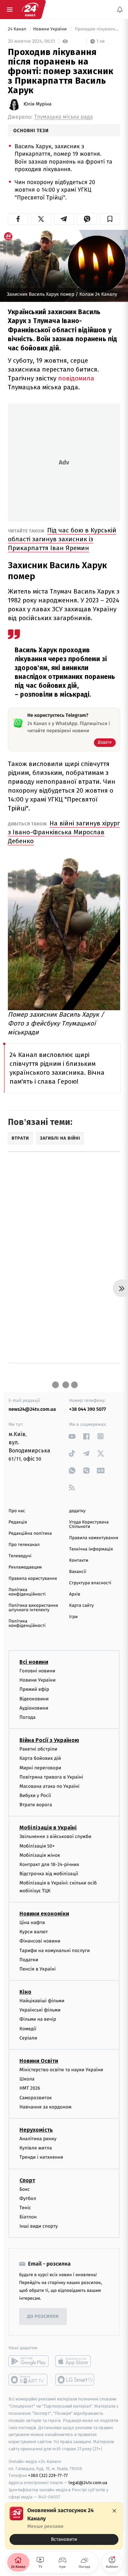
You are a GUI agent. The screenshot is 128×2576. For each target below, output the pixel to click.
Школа (27, 2079)
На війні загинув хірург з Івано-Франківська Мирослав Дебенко (64, 832)
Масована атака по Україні (49, 1786)
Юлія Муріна (38, 104)
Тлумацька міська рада (63, 117)
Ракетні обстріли (38, 1749)
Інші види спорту (39, 2226)
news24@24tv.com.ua (32, 1409)
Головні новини (37, 1671)
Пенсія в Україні (38, 1969)
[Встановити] (64, 2526)
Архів (75, 1594)
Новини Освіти (39, 2061)
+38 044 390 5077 (88, 1409)
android (29, 2361)
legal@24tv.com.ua (88, 2483)
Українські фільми (40, 2010)
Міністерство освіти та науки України (61, 2070)
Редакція (18, 1522)
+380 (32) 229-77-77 (48, 2475)
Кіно (25, 1992)
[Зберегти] (110, 219)
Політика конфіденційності (27, 1592)
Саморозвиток (36, 2097)
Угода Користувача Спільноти (89, 1524)
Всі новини (34, 1662)
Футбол (28, 2198)
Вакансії (78, 1572)
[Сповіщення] (120, 10)
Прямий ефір (34, 1689)
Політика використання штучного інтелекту (33, 1608)
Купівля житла (36, 2148)
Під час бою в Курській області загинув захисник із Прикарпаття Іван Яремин (62, 539)
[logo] (30, 10)
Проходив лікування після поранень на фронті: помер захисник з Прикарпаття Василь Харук (97, 29)
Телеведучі (20, 1556)
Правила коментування (94, 1538)
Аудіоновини (34, 1708)
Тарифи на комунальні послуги (55, 1950)
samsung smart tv (75, 2380)
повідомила (76, 378)
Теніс (25, 2208)
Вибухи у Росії (35, 1795)
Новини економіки (44, 1914)
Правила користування (33, 1579)
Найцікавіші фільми (42, 2001)
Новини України (51, 29)
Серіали (28, 2038)
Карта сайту (82, 1606)
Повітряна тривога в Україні (51, 1777)
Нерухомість (36, 2130)
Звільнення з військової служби (55, 1836)
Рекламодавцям (25, 1567)
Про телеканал (24, 1545)
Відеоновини (34, 1698)
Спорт (27, 2180)
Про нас (17, 1511)
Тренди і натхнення (41, 2157)
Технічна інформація (91, 1549)
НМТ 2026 (30, 2088)
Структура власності (90, 1583)
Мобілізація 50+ (37, 1846)
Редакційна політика (30, 1534)
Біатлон (28, 2217)
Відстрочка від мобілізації (49, 1874)
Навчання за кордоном (45, 2107)
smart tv (29, 2380)
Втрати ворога (36, 1805)
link (72, 1436)
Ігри (74, 1617)
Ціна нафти (32, 1923)
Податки (29, 1960)
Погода (27, 1717)
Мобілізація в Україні (48, 1828)
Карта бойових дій (40, 1758)
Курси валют (34, 1932)
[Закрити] (114, 2511)
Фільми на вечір (38, 2019)
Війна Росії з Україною (49, 1740)
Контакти (79, 1561)
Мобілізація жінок (40, 1855)
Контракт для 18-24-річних (49, 1864)
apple (75, 2361)
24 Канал (18, 29)
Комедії (28, 2029)
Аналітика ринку (38, 2139)
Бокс (25, 2189)
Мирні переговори (40, 1767)
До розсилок (43, 2317)
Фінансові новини (40, 1941)
